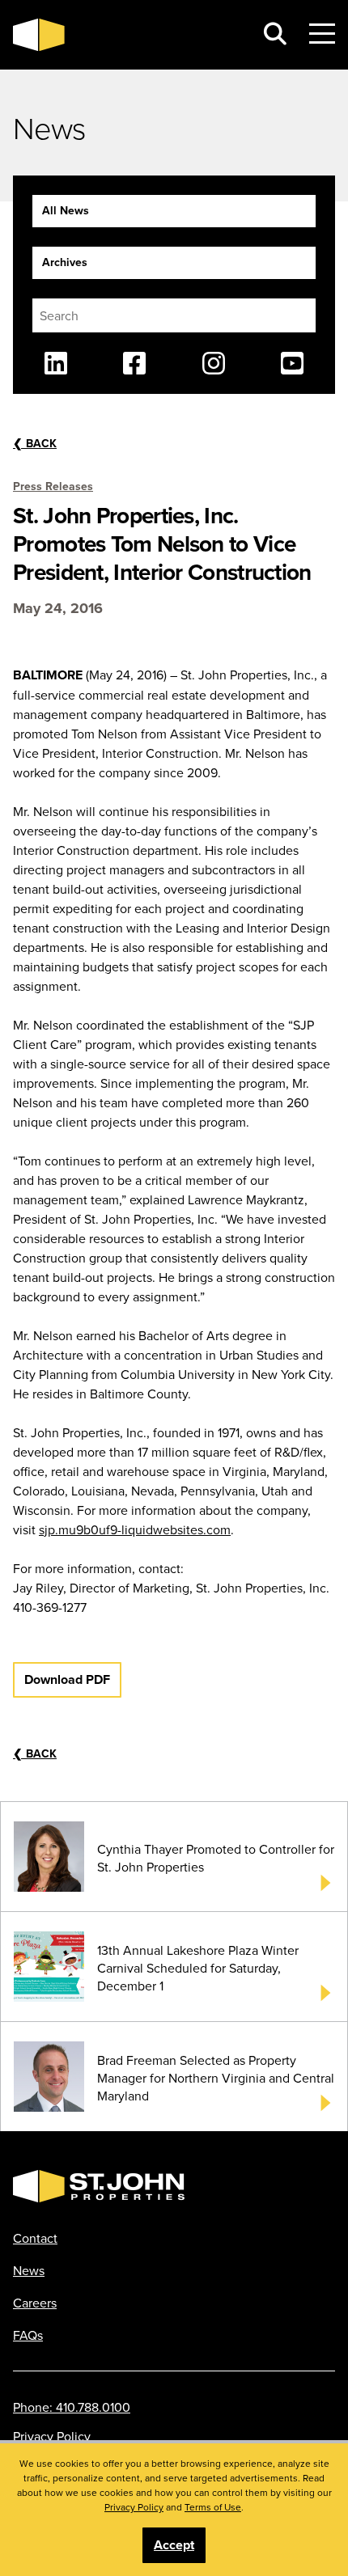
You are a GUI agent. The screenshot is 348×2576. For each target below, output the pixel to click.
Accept (174, 2545)
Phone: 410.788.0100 (72, 2407)
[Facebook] (134, 363)
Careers (35, 2303)
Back (35, 443)
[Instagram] (214, 363)
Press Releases (53, 486)
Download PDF (67, 1679)
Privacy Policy (52, 2436)
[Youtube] (292, 363)
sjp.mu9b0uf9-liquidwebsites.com (135, 1529)
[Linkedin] (56, 363)
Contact (35, 2238)
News (29, 2270)
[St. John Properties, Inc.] (127, 35)
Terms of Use (213, 2507)
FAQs (28, 2335)
